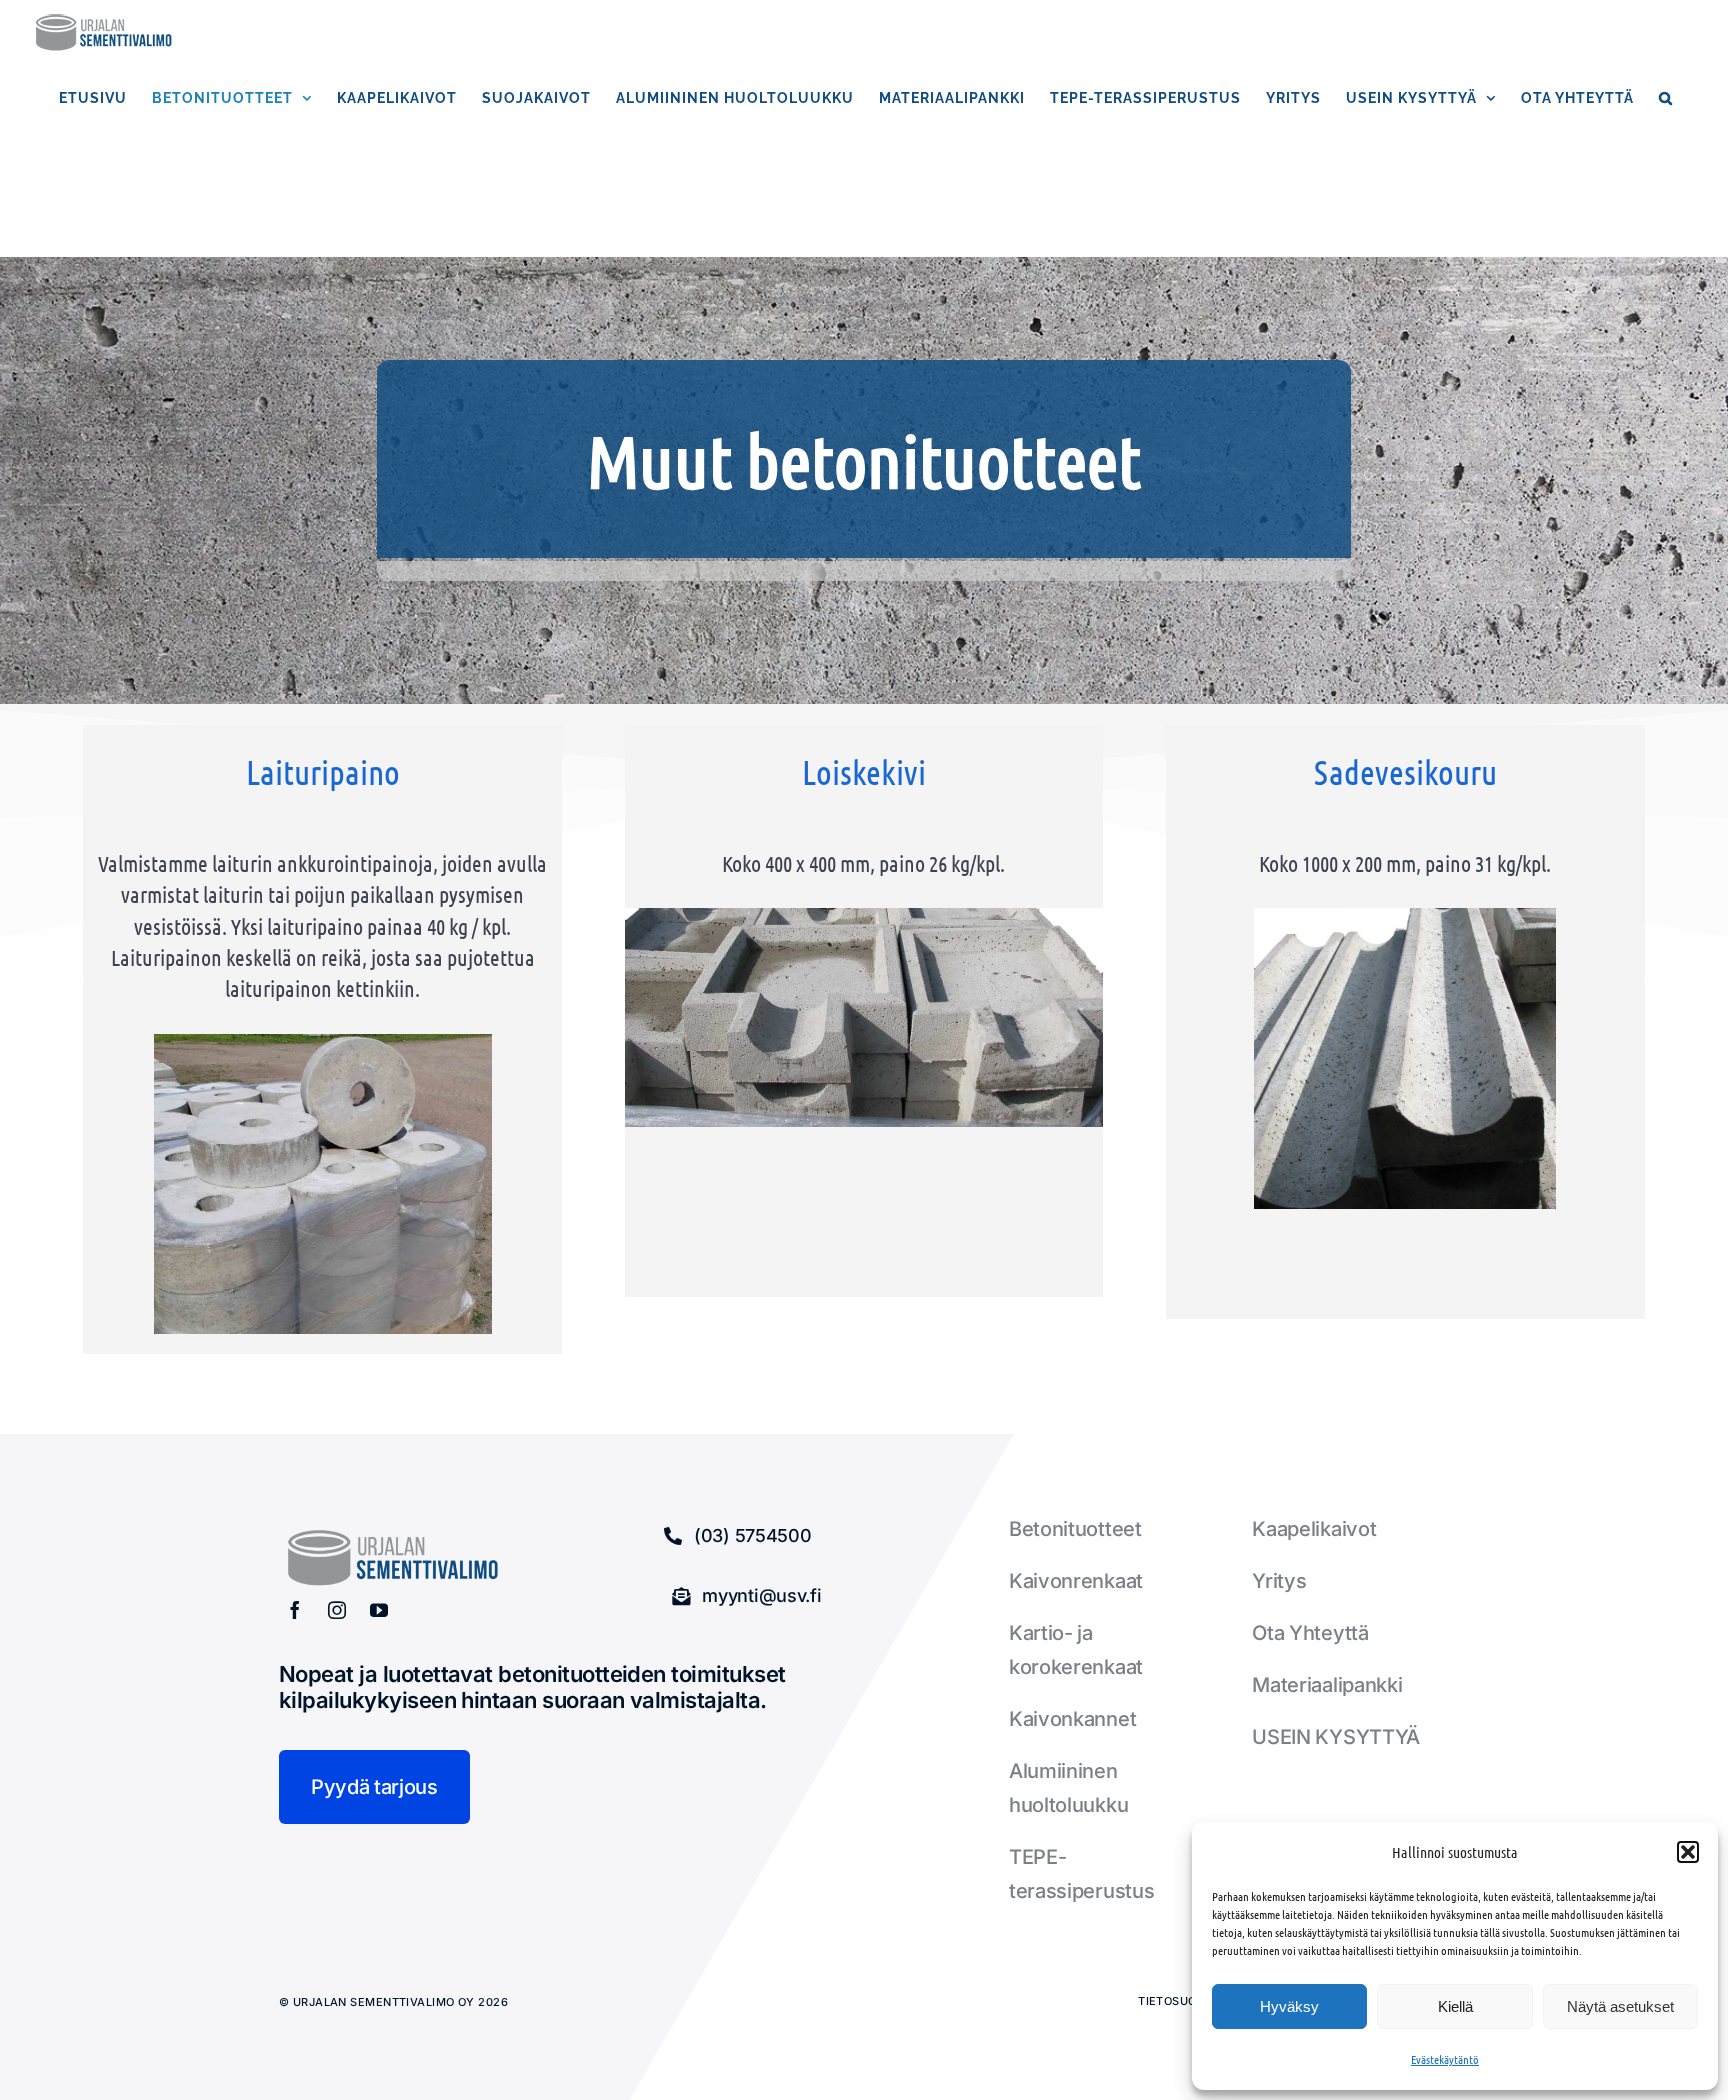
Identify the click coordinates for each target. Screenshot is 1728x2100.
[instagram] (337, 1610)
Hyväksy (1289, 2006)
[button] (1688, 1852)
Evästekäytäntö (1445, 2059)
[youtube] (379, 1610)
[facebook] (295, 1610)
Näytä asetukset (1620, 2006)
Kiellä (1455, 2006)
